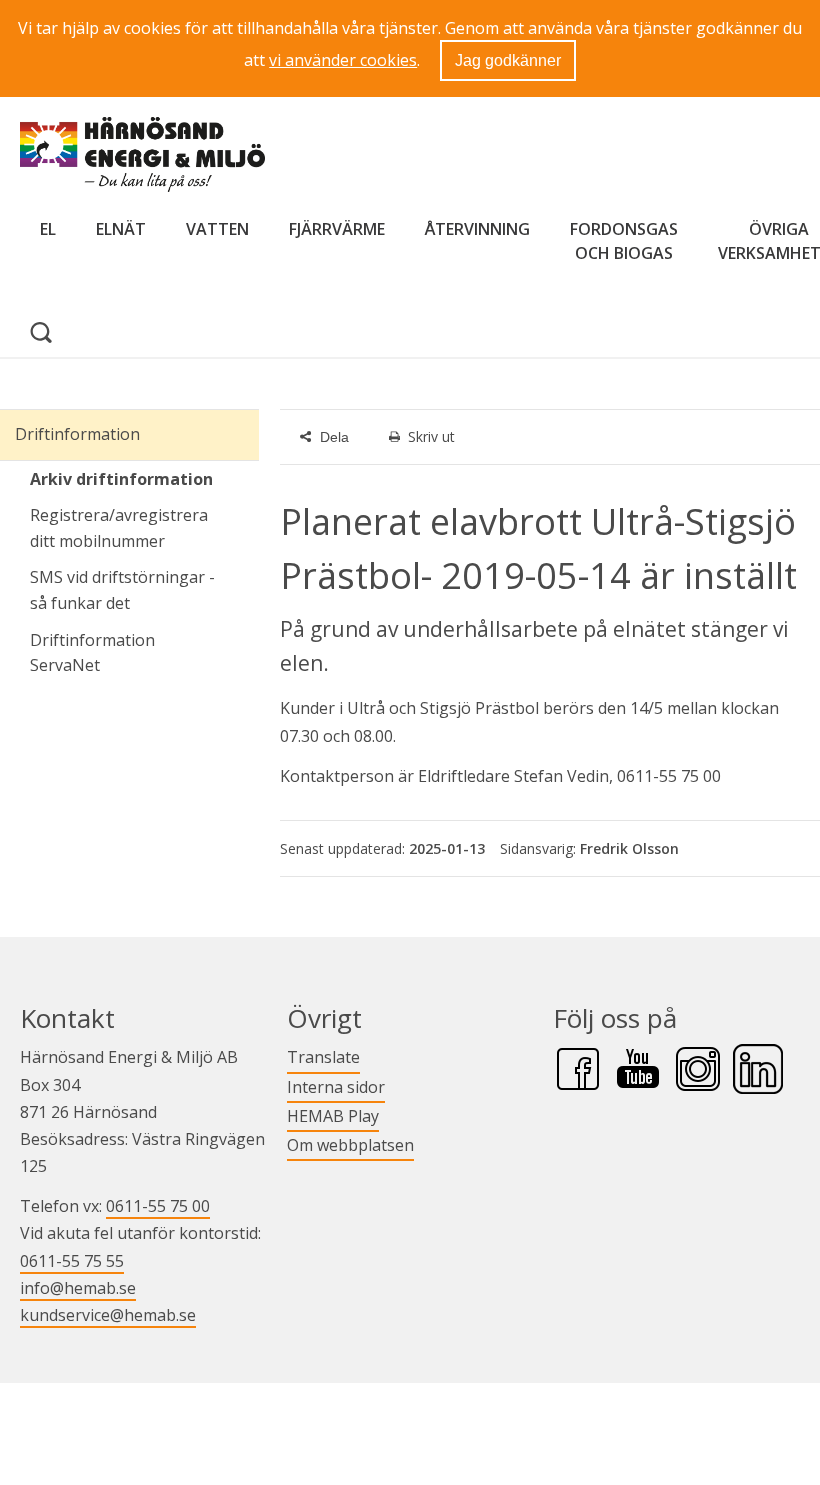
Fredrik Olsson (629, 848)
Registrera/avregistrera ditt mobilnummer (119, 528)
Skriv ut (431, 436)
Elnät (121, 229)
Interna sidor (336, 1086)
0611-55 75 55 (72, 1261)
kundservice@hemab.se (108, 1315)
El (48, 229)
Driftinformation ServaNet (144, 653)
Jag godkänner (508, 60)
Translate (323, 1056)
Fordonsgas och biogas (624, 241)
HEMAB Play (333, 1115)
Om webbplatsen (350, 1145)
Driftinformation (77, 434)
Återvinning (477, 229)
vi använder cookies (343, 60)
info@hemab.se (78, 1288)
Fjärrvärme (337, 229)
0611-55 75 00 (158, 1206)
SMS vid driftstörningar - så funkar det (122, 590)
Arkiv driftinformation (121, 479)
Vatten (217, 229)
